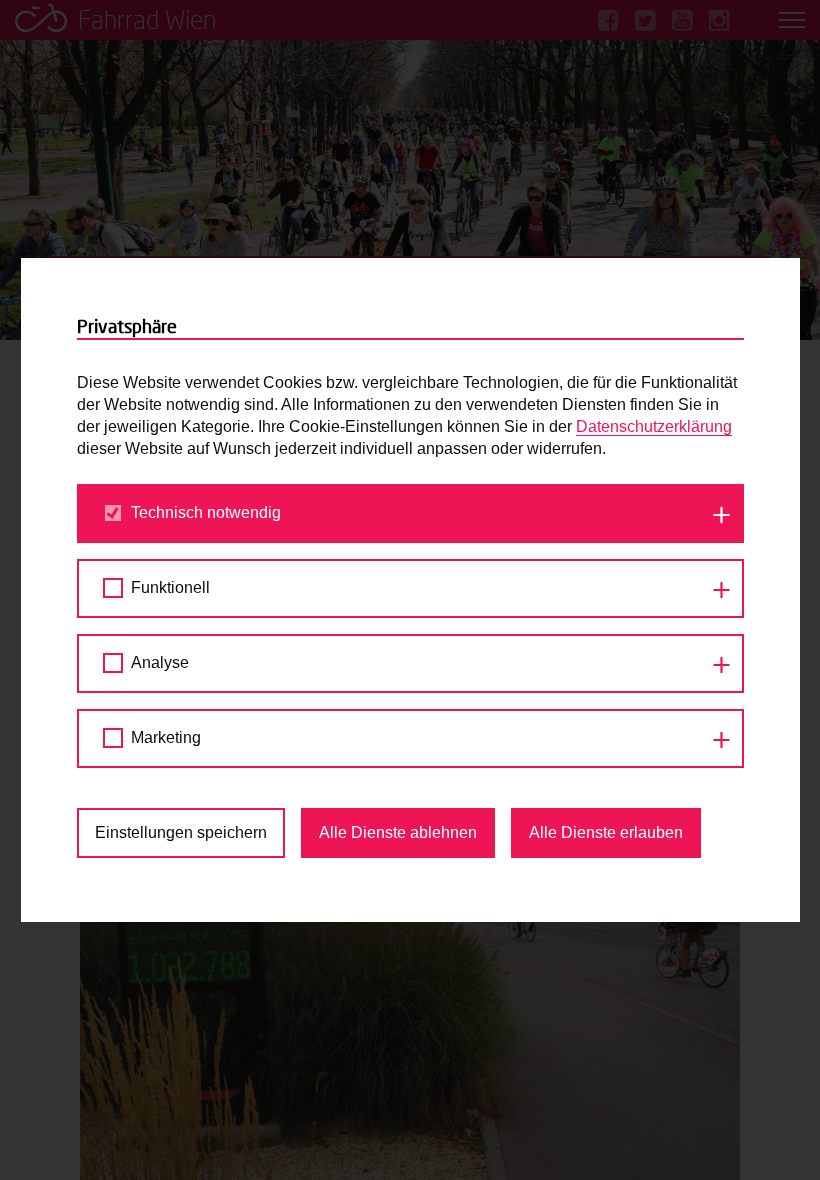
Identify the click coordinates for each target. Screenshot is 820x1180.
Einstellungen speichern (181, 832)
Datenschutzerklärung (654, 426)
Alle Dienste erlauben (606, 832)
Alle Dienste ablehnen (398, 832)
